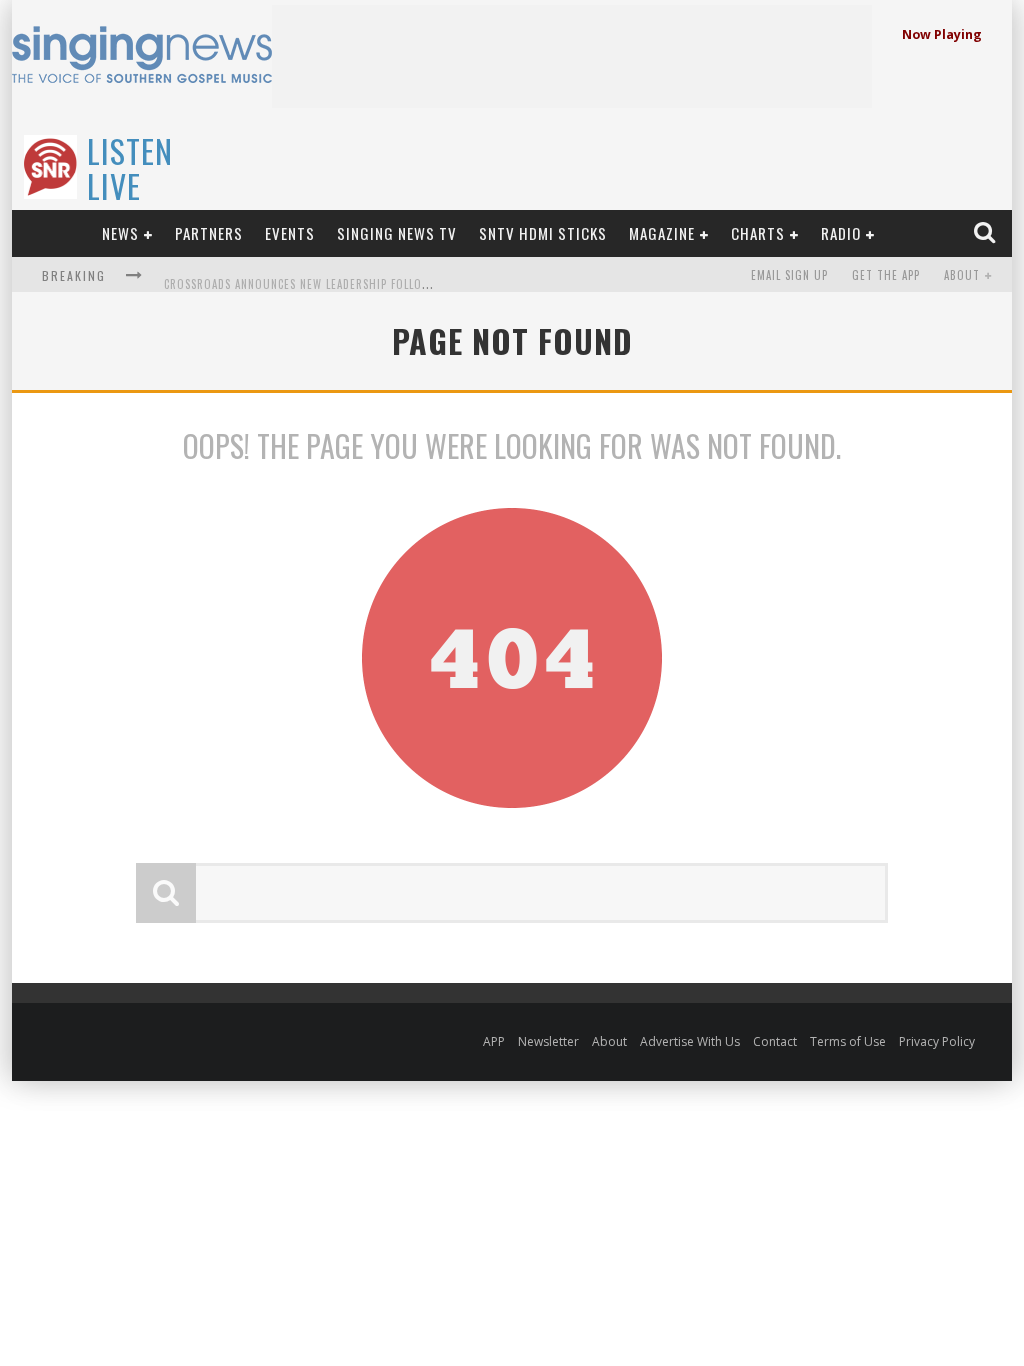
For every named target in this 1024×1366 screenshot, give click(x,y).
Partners (209, 233)
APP (494, 1041)
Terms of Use (848, 1041)
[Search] (986, 233)
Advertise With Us (690, 1041)
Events (290, 233)
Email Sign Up (789, 275)
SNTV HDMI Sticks (543, 233)
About (962, 275)
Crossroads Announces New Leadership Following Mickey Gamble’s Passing (379, 277)
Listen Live (130, 168)
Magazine (662, 233)
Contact (775, 1041)
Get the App (886, 275)
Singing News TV (397, 233)
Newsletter (548, 1041)
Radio (841, 233)
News (120, 233)
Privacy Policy (937, 1041)
